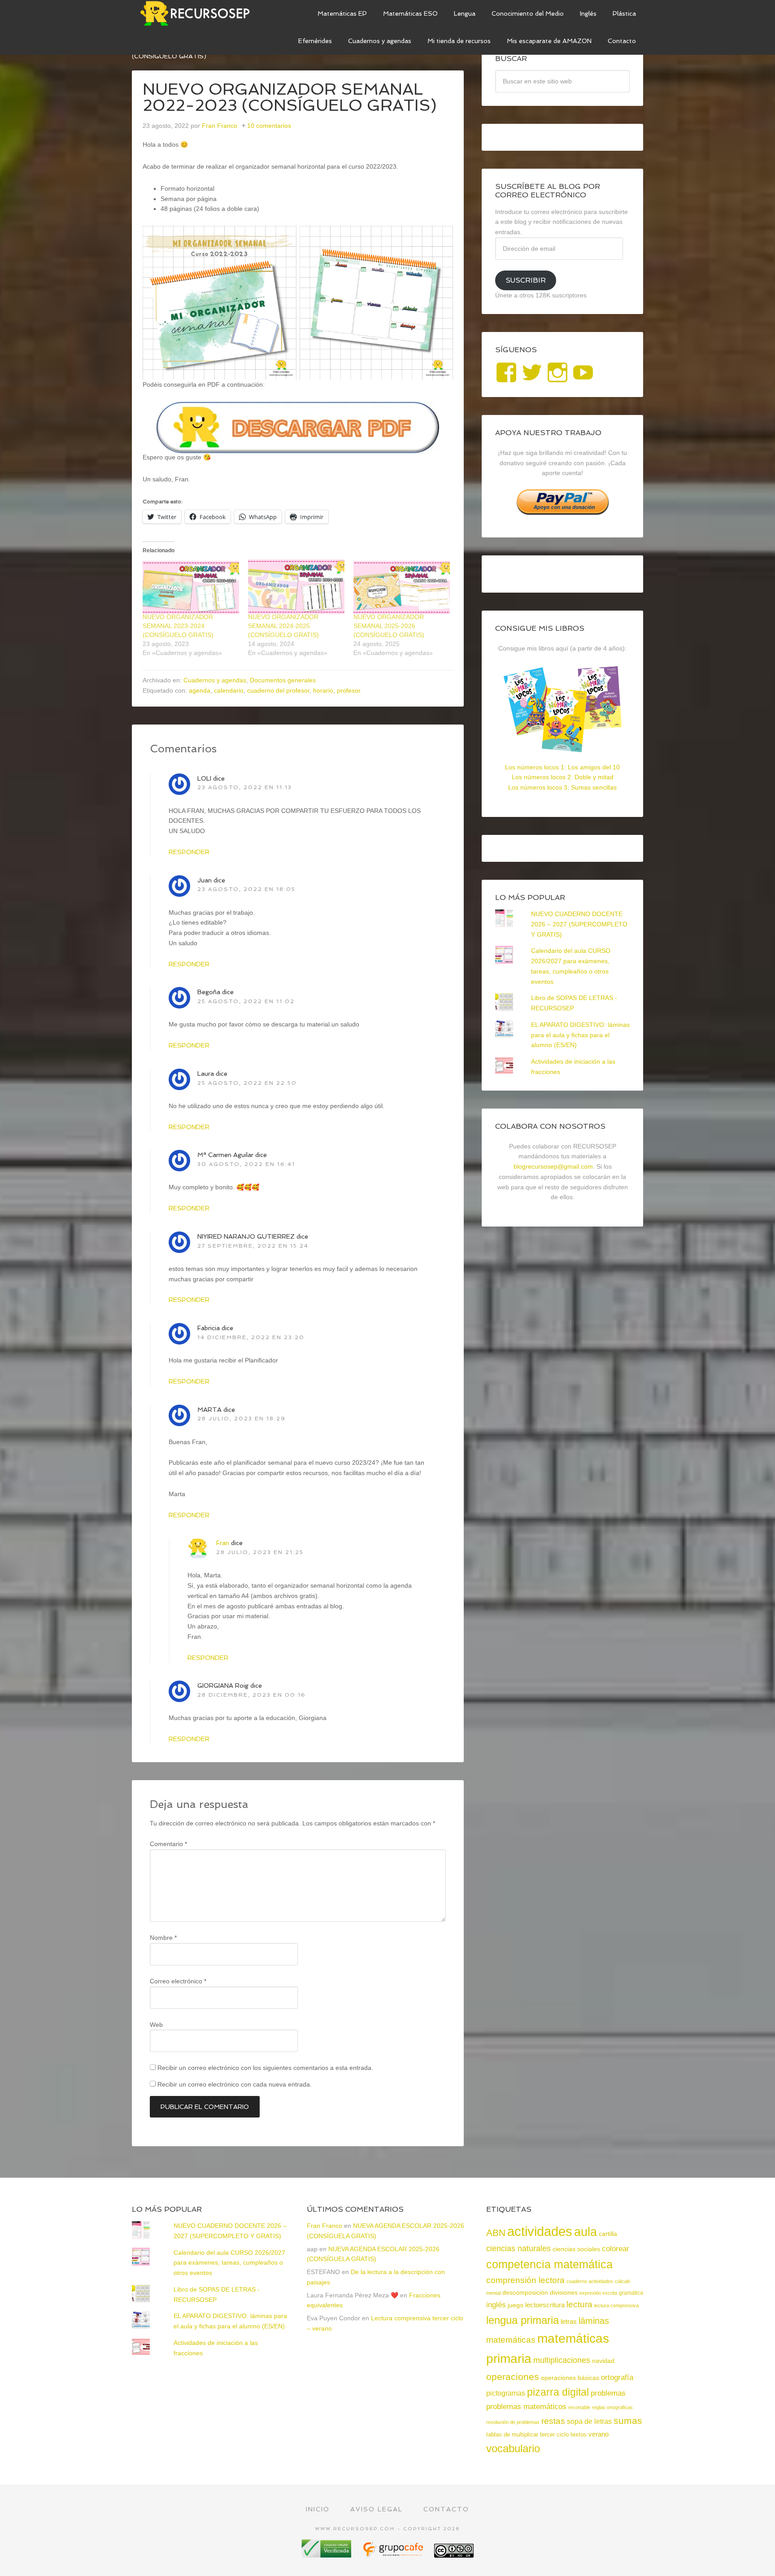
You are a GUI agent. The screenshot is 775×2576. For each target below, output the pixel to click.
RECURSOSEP (199, 13)
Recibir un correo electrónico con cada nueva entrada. (235, 2084)
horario (323, 690)
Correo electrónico (178, 1981)
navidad (603, 2361)
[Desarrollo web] (394, 2554)
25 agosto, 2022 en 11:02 (246, 1001)
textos (579, 2434)
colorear (616, 2249)
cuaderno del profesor (278, 690)
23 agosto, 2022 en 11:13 (245, 787)
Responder (189, 852)
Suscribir (526, 280)
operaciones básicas (570, 2378)
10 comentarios (269, 126)
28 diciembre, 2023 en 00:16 (252, 1695)
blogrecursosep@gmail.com (553, 1166)
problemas (608, 2393)
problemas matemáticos (526, 2407)
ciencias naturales (518, 2249)
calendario (229, 690)
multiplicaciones (562, 2360)
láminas (594, 2321)
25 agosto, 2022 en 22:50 (247, 1083)
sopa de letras (589, 2421)
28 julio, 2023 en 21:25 (260, 1552)
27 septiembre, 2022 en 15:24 (253, 1246)
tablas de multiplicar (512, 2434)
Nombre (163, 1938)
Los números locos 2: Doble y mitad (563, 777)
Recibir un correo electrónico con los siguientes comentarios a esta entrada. (265, 2068)
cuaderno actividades (590, 2281)
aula (586, 2232)
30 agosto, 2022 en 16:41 (246, 1164)
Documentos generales (283, 680)
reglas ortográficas (612, 2407)
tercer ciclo (554, 2434)
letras (569, 2321)
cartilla (608, 2234)
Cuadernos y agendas (215, 680)
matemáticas (511, 2340)
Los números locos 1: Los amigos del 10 (562, 767)
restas (553, 2421)
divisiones (564, 2292)
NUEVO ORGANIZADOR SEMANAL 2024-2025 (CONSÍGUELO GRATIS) (283, 626)
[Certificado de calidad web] (327, 2554)
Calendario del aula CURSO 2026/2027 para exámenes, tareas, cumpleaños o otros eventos (229, 2263)
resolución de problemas (513, 2422)
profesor (349, 690)
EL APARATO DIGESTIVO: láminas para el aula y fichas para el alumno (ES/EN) (580, 1035)
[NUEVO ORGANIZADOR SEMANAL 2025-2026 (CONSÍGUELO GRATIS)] (402, 587)
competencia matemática (549, 2264)
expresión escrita (598, 2293)
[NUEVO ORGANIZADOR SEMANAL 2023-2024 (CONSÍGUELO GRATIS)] (191, 587)
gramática (631, 2293)
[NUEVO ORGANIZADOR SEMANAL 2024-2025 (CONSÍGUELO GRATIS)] (296, 587)
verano (599, 2434)
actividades (540, 2231)
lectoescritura (545, 2305)
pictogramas (506, 2393)
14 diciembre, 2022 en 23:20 (251, 1337)
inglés (496, 2305)
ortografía (617, 2377)
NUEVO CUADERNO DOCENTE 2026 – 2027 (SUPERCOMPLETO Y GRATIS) (579, 924)
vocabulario (513, 2448)
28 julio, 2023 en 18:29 (242, 1419)
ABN (496, 2233)
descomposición (525, 2292)
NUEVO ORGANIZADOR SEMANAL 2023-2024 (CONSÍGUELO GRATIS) (178, 626)
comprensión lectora (525, 2280)
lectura (579, 2304)
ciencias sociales (576, 2249)
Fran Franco (324, 2226)
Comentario (168, 1844)
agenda (200, 690)
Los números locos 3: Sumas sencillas (562, 787)
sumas (628, 2421)
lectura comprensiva (616, 2305)
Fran (223, 1543)
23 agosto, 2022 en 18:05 (246, 889)
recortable (579, 2407)
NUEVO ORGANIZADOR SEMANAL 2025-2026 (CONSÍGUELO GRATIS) (389, 626)
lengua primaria (522, 2320)
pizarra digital (558, 2392)
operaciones (513, 2377)
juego (516, 2305)
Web (156, 2025)
